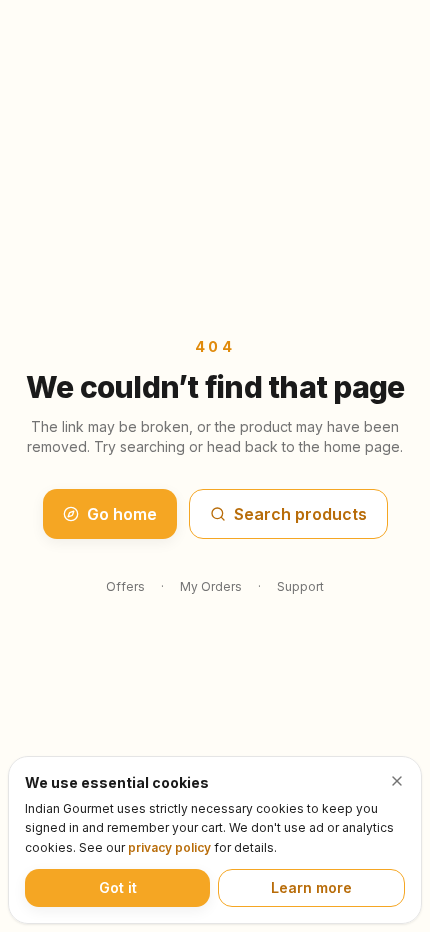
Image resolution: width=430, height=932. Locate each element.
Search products (300, 514)
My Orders (211, 586)
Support (300, 586)
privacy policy (169, 847)
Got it (118, 887)
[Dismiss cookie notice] (397, 781)
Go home (122, 514)
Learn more (311, 887)
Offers (125, 586)
